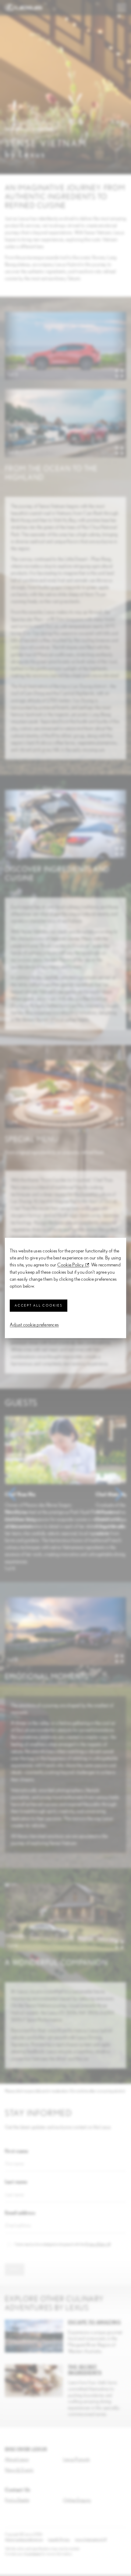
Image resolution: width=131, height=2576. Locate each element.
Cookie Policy (71, 1265)
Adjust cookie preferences (34, 1325)
